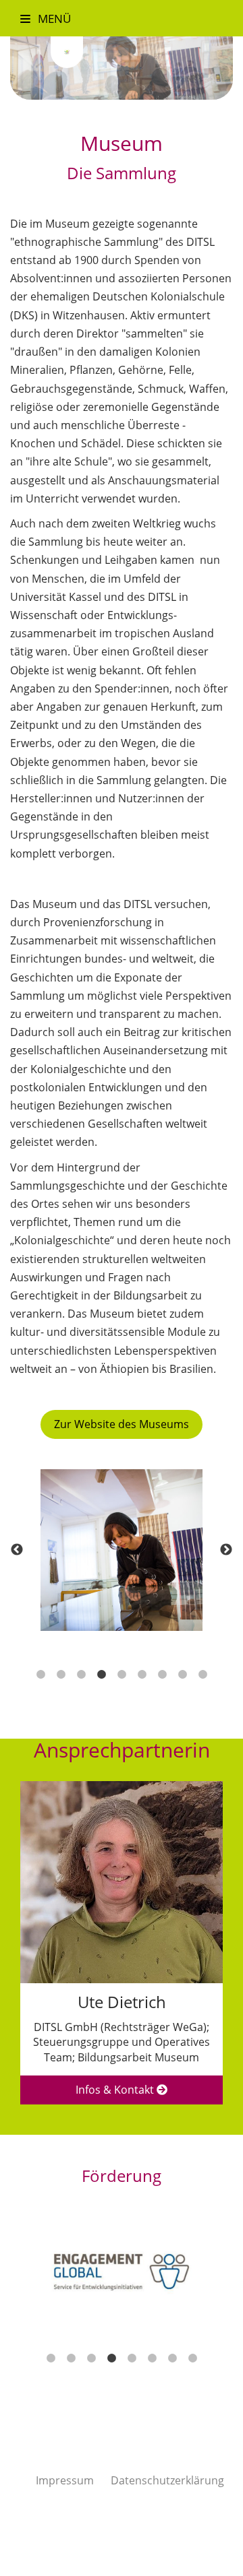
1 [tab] (40, 1675)
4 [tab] (101, 1675)
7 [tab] (162, 1675)
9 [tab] (202, 1675)
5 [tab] (122, 1675)
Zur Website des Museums (122, 1424)
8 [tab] (182, 1675)
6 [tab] (142, 1675)
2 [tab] (61, 1675)
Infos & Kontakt (116, 2090)
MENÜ (53, 18)
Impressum (65, 2480)
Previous (17, 1550)
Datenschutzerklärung (167, 2480)
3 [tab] (81, 1675)
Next (226, 1550)
